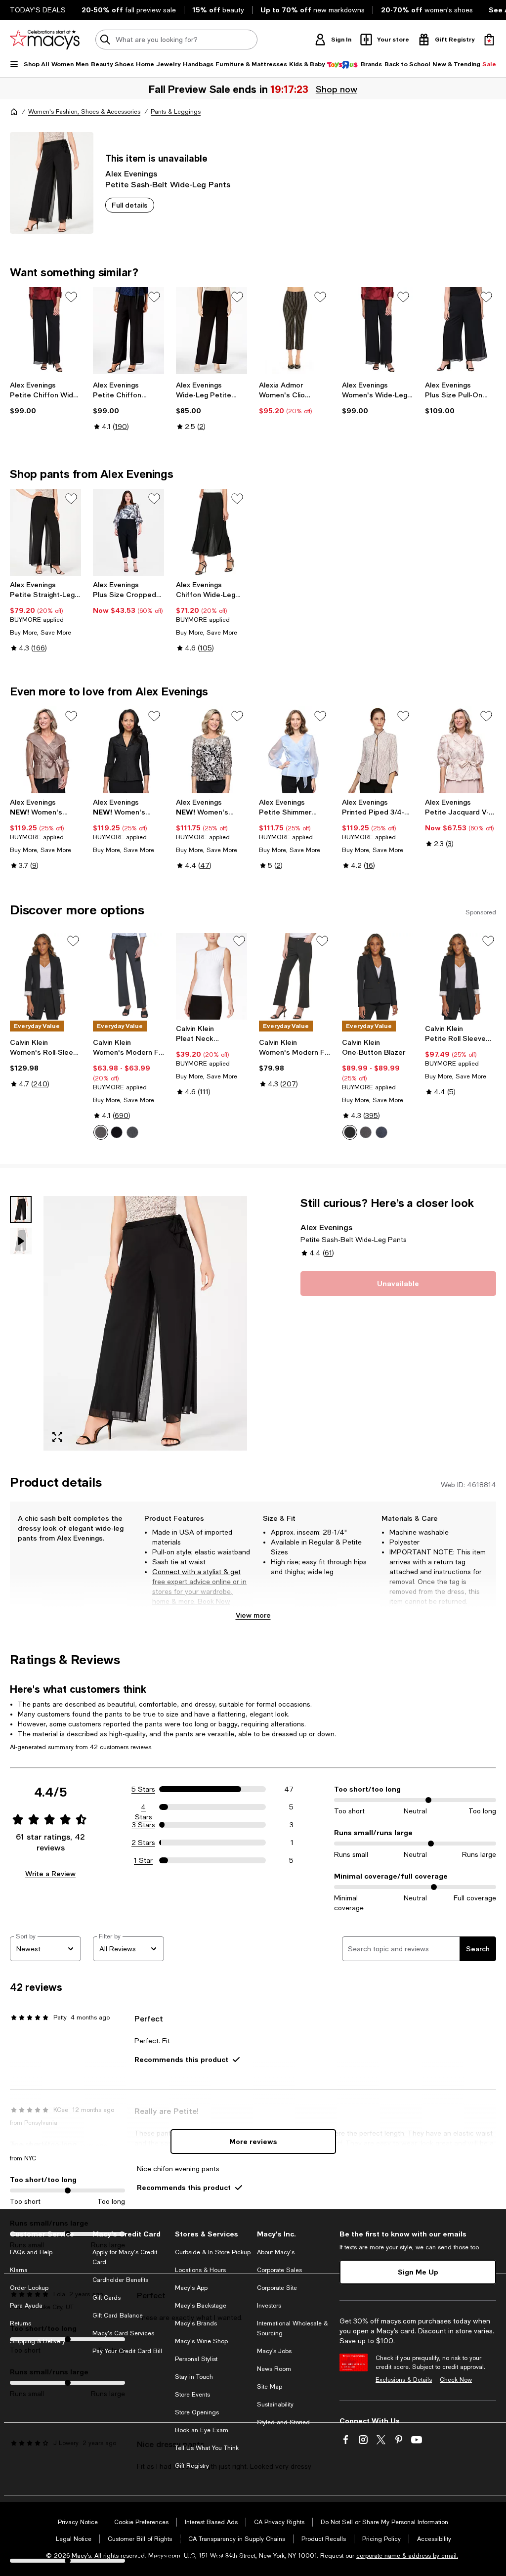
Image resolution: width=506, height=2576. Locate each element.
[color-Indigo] (132, 1132)
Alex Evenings (131, 173)
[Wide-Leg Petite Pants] (211, 331)
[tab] (21, 1210)
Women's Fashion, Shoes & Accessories (84, 112)
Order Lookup (29, 2288)
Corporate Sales (279, 2270)
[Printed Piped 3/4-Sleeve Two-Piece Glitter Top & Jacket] (378, 750)
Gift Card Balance (118, 2316)
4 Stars (144, 1807)
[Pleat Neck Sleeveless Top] (211, 977)
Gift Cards (106, 2298)
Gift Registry (192, 2466)
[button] (128, 1323)
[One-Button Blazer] (378, 977)
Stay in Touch (194, 2377)
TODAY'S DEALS (38, 10)
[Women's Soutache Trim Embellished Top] (211, 750)
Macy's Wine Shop (201, 2341)
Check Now (456, 2380)
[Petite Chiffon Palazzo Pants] (128, 331)
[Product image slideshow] (145, 1323)
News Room (274, 2369)
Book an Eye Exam (202, 2430)
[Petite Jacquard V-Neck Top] (461, 750)
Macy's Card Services (123, 2333)
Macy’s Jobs (274, 2351)
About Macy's (276, 2252)
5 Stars (143, 1789)
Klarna (19, 2270)
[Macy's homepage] (14, 112)
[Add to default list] (71, 297)
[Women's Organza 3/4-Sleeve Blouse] (45, 750)
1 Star (143, 1860)
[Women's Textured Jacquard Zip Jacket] (128, 750)
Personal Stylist (196, 2359)
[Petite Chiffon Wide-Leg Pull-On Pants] (45, 331)
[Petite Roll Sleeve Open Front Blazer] (461, 977)
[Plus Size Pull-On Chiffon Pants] (461, 331)
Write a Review (50, 1873)
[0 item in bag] (489, 40)
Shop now (336, 89)
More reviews (253, 2141)
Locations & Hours (200, 2270)
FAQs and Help (31, 2252)
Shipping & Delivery (38, 2341)
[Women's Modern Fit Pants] (295, 977)
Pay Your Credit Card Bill (127, 2351)
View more (253, 1615)
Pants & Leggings (176, 112)
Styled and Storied (283, 2422)
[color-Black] (117, 1132)
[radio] (101, 1132)
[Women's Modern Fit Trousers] (128, 977)
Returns (21, 2323)
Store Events (192, 2395)
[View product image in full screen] (57, 1437)
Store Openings (197, 2412)
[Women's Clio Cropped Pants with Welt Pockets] (295, 331)
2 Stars (143, 1843)
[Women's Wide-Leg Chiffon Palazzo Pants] (378, 331)
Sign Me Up (418, 2272)
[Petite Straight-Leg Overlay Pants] (45, 532)
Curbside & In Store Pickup (213, 2252)
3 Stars (144, 1825)
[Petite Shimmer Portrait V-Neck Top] (295, 750)
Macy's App (191, 2288)
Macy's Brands (196, 2323)
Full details (130, 205)
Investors (269, 2306)
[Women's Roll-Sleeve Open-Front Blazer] (45, 977)
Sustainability (275, 2404)
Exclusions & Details (404, 2380)
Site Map (270, 2387)
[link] (45, 398)
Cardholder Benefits (120, 2280)
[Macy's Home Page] (45, 40)
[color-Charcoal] (101, 1132)
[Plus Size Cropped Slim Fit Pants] (128, 532)
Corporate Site (277, 2288)
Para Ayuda (26, 2306)
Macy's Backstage (201, 2306)
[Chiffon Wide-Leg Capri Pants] (211, 532)
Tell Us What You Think (207, 2448)
